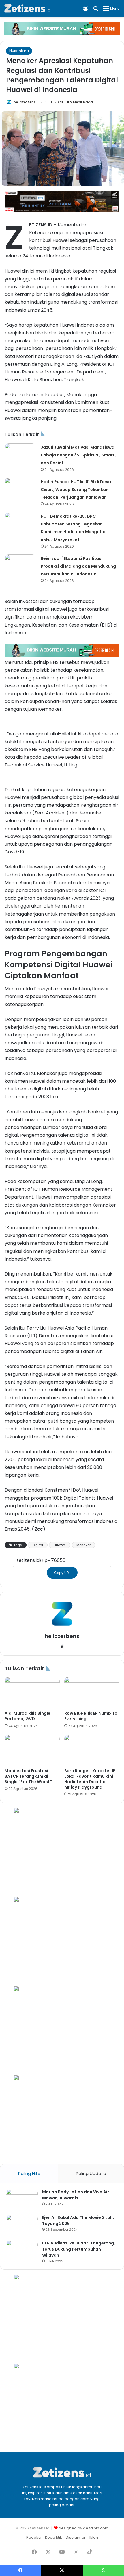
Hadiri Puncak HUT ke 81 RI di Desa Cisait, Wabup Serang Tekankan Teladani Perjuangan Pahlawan (76, 490)
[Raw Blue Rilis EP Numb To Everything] (92, 1692)
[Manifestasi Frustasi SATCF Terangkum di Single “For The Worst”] (32, 1750)
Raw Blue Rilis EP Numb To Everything (91, 1716)
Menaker (83, 1545)
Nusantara (19, 51)
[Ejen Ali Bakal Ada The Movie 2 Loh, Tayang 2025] (22, 2225)
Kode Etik (53, 2537)
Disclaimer (76, 2537)
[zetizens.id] (27, 8)
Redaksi (34, 2537)
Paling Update (91, 2173)
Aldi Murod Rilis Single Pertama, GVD (28, 1716)
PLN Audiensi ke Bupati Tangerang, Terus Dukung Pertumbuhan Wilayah (79, 2249)
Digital (38, 1545)
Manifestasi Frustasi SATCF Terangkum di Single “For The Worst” (29, 1776)
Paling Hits (29, 2173)
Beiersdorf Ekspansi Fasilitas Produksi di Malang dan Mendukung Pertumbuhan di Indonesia (78, 566)
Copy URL (62, 1573)
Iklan (94, 2537)
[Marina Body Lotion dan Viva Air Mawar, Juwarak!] (22, 2200)
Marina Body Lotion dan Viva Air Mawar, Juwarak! (76, 2195)
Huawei (60, 1545)
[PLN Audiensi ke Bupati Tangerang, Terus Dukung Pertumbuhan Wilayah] (22, 2251)
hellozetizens (25, 102)
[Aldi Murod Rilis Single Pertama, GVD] (32, 1692)
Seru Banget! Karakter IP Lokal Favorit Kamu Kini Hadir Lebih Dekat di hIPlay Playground (90, 1779)
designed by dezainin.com (84, 2528)
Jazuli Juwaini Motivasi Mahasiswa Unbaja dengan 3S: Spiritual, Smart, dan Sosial (78, 455)
